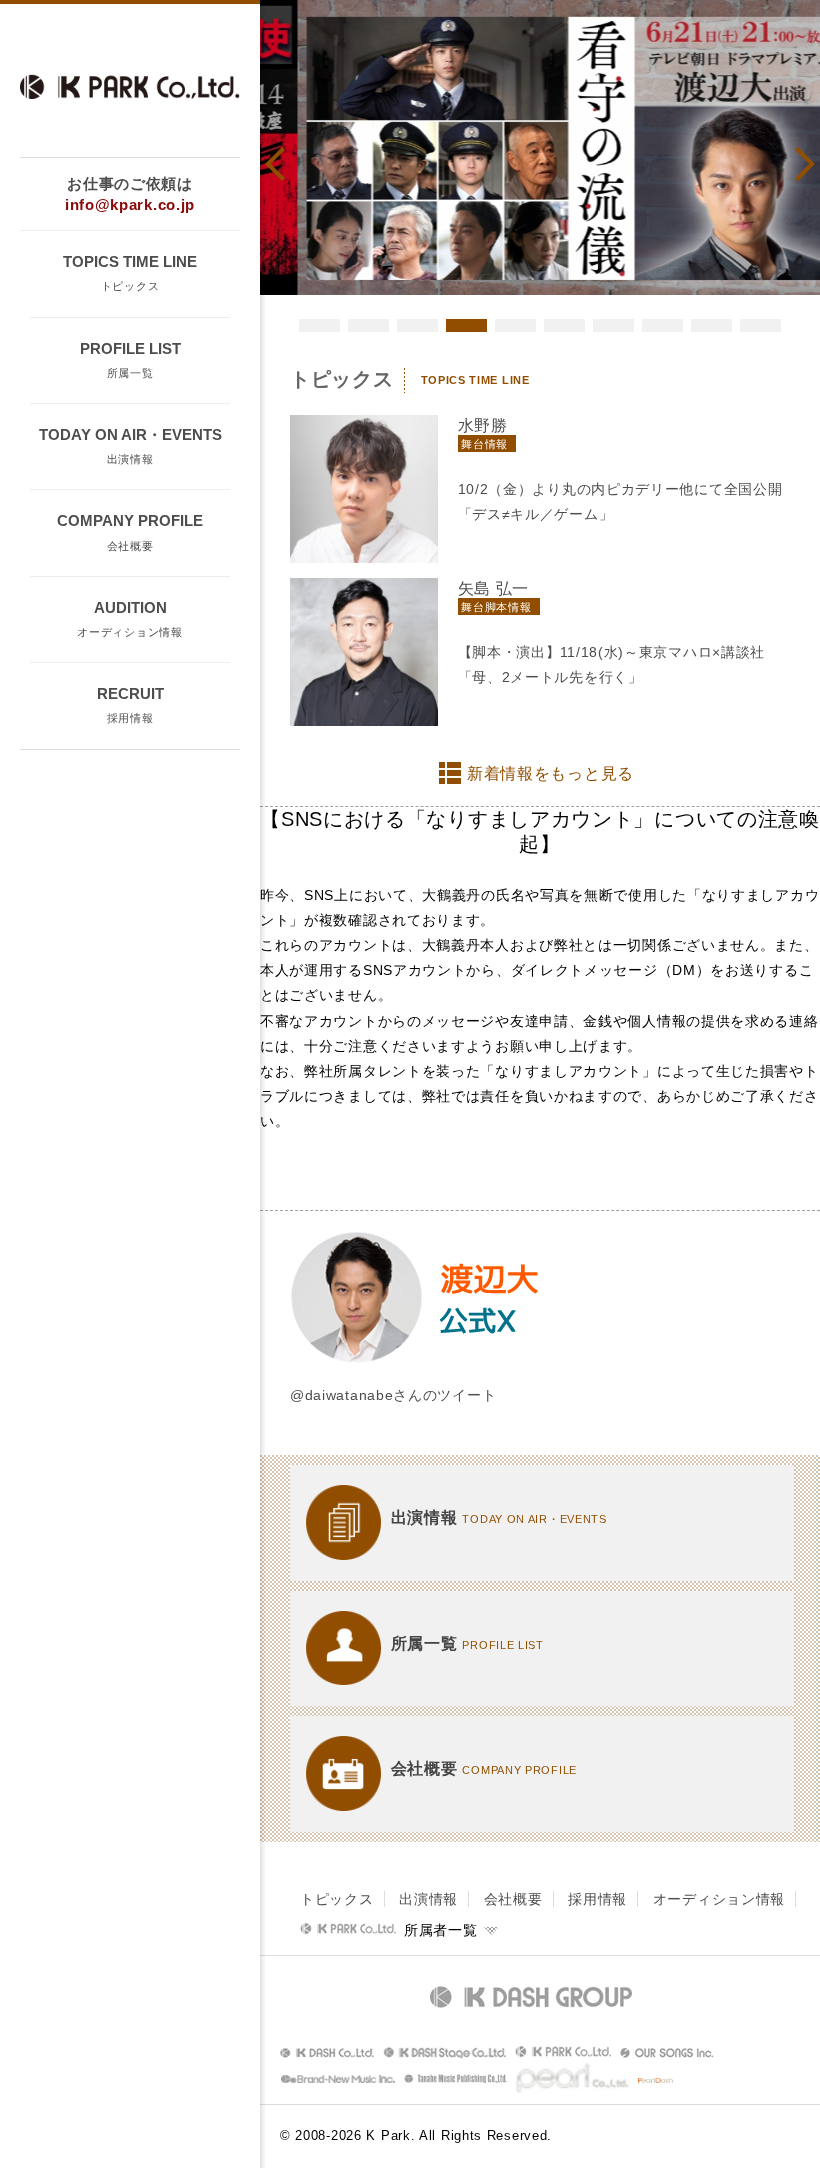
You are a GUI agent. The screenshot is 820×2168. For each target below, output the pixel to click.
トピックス (337, 1899)
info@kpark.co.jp (130, 204)
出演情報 (428, 1899)
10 (760, 325)
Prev (282, 164)
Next (798, 164)
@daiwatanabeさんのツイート (393, 1395)
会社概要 (513, 1899)
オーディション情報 (719, 1899)
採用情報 (597, 1899)
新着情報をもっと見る (550, 773)
